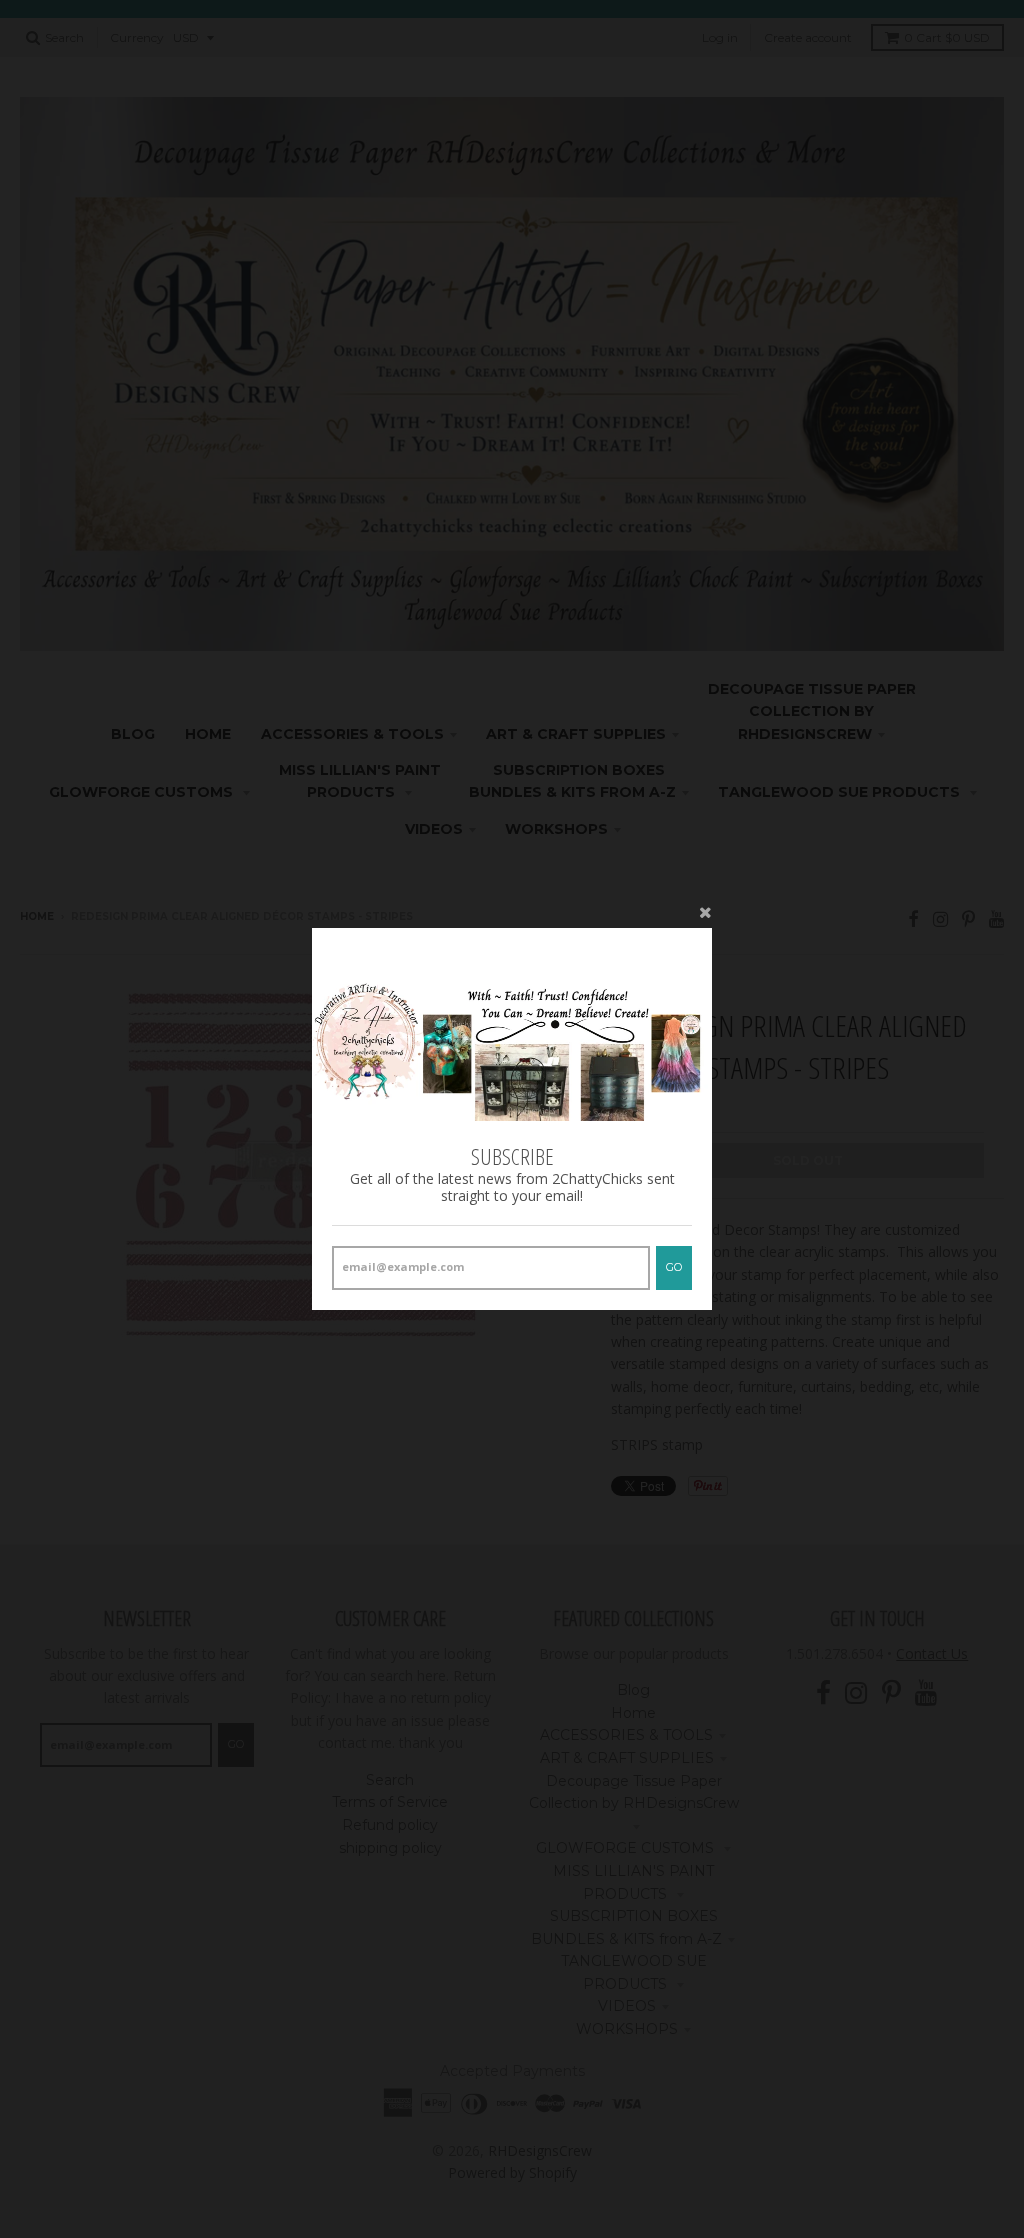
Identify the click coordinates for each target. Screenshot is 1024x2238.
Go (674, 1267)
